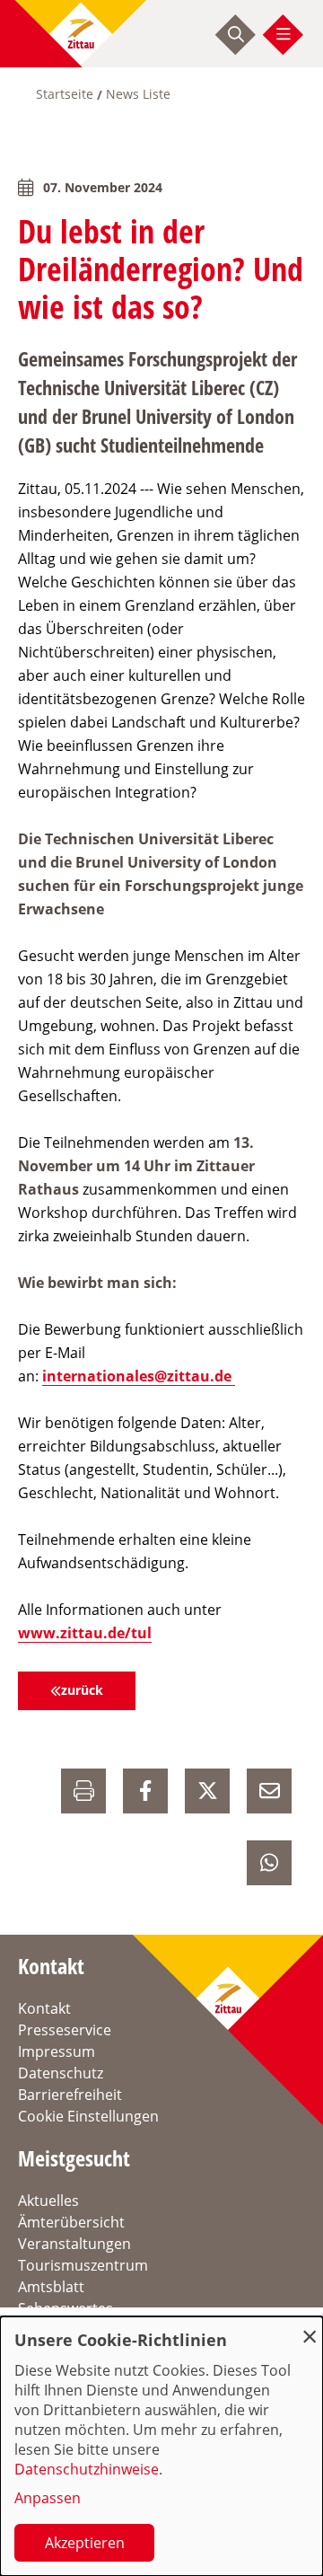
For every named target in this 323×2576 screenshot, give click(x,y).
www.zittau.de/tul (85, 1633)
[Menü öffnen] (284, 34)
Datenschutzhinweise (87, 2469)
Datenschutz (61, 2073)
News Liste (138, 94)
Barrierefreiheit (70, 2095)
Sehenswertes (65, 2308)
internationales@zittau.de (139, 1376)
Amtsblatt (51, 2287)
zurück (82, 1690)
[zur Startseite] (81, 34)
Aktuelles (48, 2201)
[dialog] (161, 2446)
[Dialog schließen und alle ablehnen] (310, 2328)
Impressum (57, 2051)
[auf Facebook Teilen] (145, 1791)
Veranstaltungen (74, 2244)
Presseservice (65, 2030)
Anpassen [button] (48, 2498)
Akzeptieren (85, 2543)
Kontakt (44, 2008)
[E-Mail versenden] (269, 1791)
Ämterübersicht (71, 2222)
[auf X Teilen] (207, 1791)
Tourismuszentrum (83, 2265)
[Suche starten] (236, 34)
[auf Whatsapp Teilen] (269, 1863)
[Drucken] (83, 1791)
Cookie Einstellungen (88, 2116)
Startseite (65, 94)
